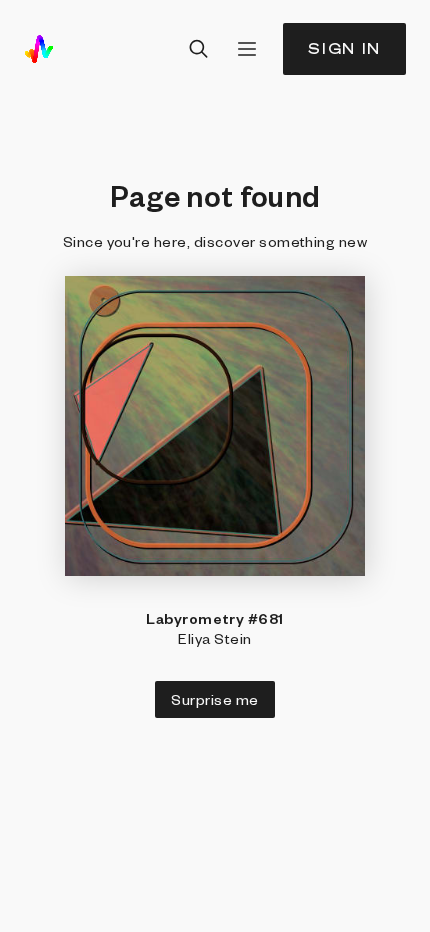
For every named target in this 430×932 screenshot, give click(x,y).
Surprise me (214, 699)
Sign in (344, 48)
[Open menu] (247, 49)
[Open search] (199, 49)
